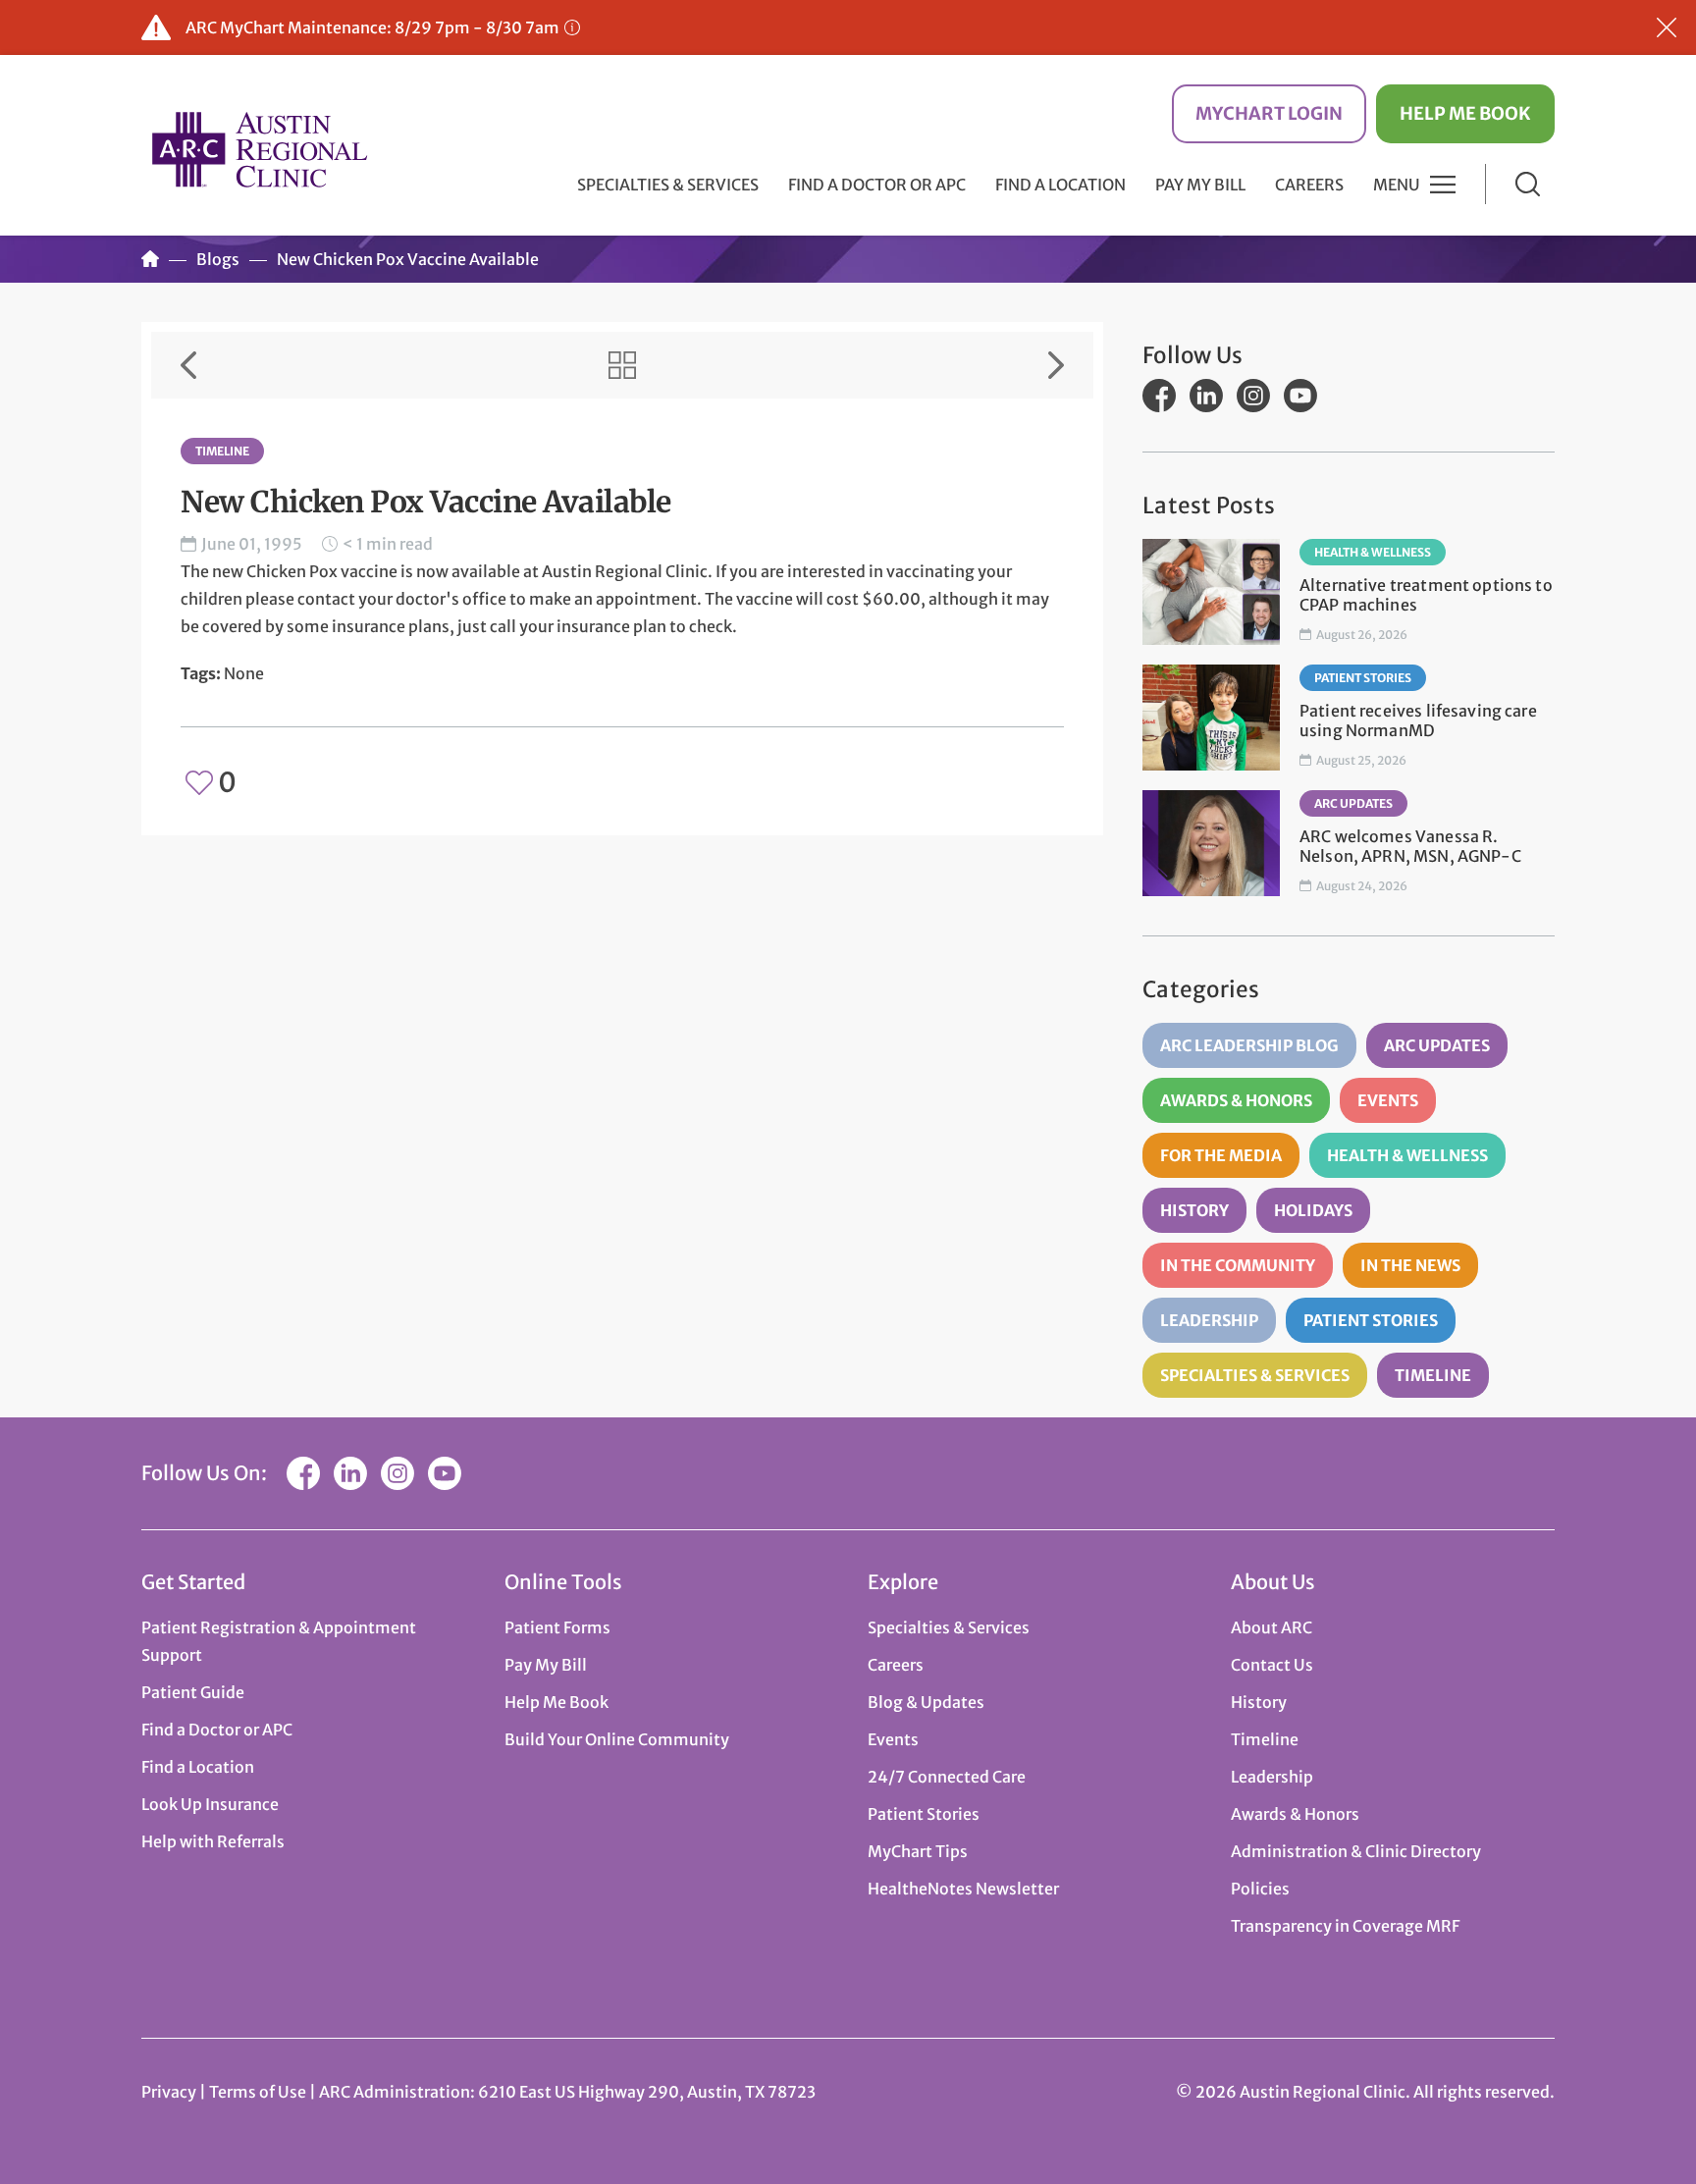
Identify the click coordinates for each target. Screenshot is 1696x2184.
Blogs (218, 259)
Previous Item (188, 365)
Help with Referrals (213, 1841)
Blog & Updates (926, 1702)
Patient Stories (1363, 678)
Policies (1260, 1889)
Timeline (222, 451)
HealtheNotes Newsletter (963, 1889)
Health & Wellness (1373, 552)
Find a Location (1060, 185)
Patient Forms (557, 1627)
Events (1388, 1100)
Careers (1309, 185)
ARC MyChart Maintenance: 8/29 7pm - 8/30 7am (372, 27)
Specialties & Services (1255, 1375)
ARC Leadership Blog (1249, 1045)
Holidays (1313, 1210)
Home (150, 259)
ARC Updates (1353, 803)
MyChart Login (1269, 113)
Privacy (169, 2092)
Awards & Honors (1236, 1100)
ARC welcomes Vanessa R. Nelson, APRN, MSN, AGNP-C (1410, 846)
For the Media (1221, 1155)
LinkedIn (1206, 396)
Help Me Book (1465, 113)
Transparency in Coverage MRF (1345, 1926)
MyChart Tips (918, 1851)
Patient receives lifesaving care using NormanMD (1418, 720)
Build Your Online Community (617, 1739)
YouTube (1300, 396)
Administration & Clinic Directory (1356, 1851)
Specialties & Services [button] (668, 185)
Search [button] (1528, 184)
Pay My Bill (1200, 185)
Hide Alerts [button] (1667, 27)
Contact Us (1272, 1665)
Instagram (1253, 396)
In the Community (1238, 1265)
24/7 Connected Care (947, 1777)
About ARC (1272, 1627)
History (1194, 1210)
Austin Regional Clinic (259, 149)
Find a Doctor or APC (877, 185)
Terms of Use (259, 2092)
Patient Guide (193, 1692)
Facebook (1159, 396)
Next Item (1056, 365)
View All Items (622, 365)
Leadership (1209, 1320)
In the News (1410, 1265)
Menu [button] (1397, 185)
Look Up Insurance (210, 1804)
